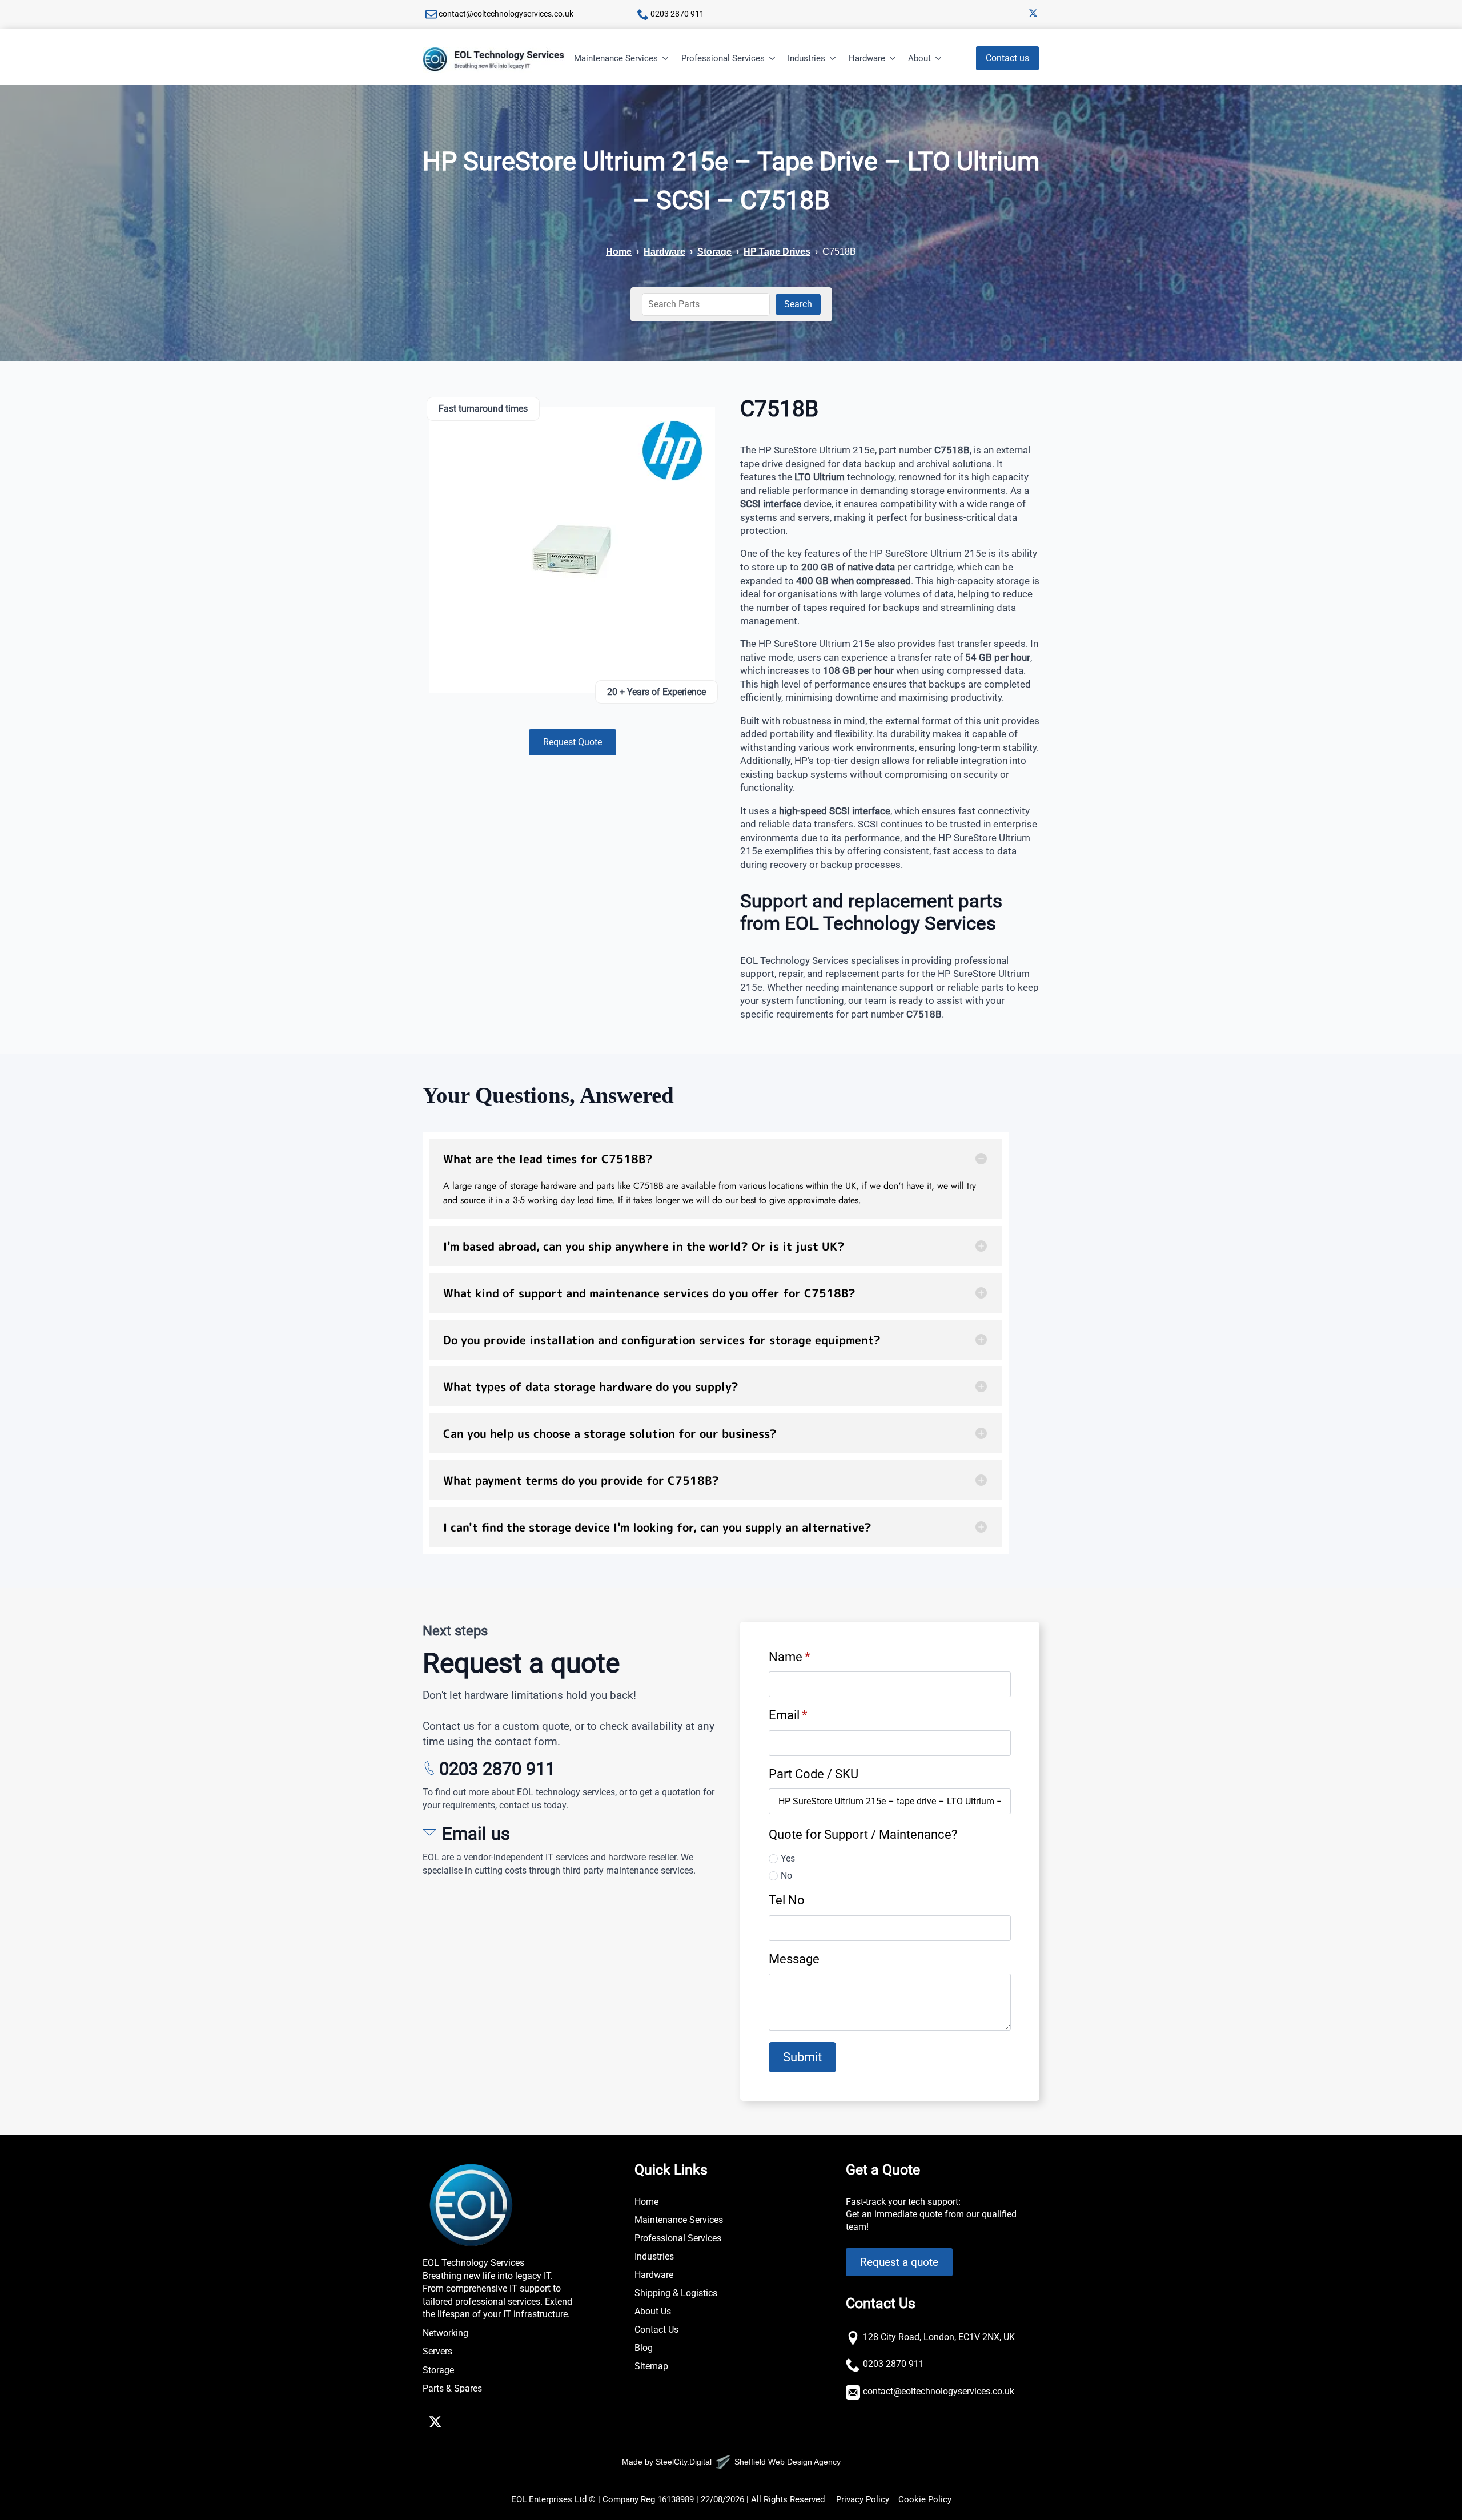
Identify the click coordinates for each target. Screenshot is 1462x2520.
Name (789, 1657)
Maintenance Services (616, 58)
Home (619, 252)
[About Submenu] (939, 59)
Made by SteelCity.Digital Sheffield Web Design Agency (731, 2462)
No (786, 1876)
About (919, 58)
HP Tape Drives (777, 252)
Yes (788, 1858)
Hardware (867, 58)
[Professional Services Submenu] (773, 59)
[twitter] (1033, 13)
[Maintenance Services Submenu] (666, 59)
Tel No (787, 1900)
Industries (806, 58)
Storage (714, 252)
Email (788, 1715)
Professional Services (723, 58)
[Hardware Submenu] (893, 59)
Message (794, 1959)
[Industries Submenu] (833, 59)
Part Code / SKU (814, 1774)
